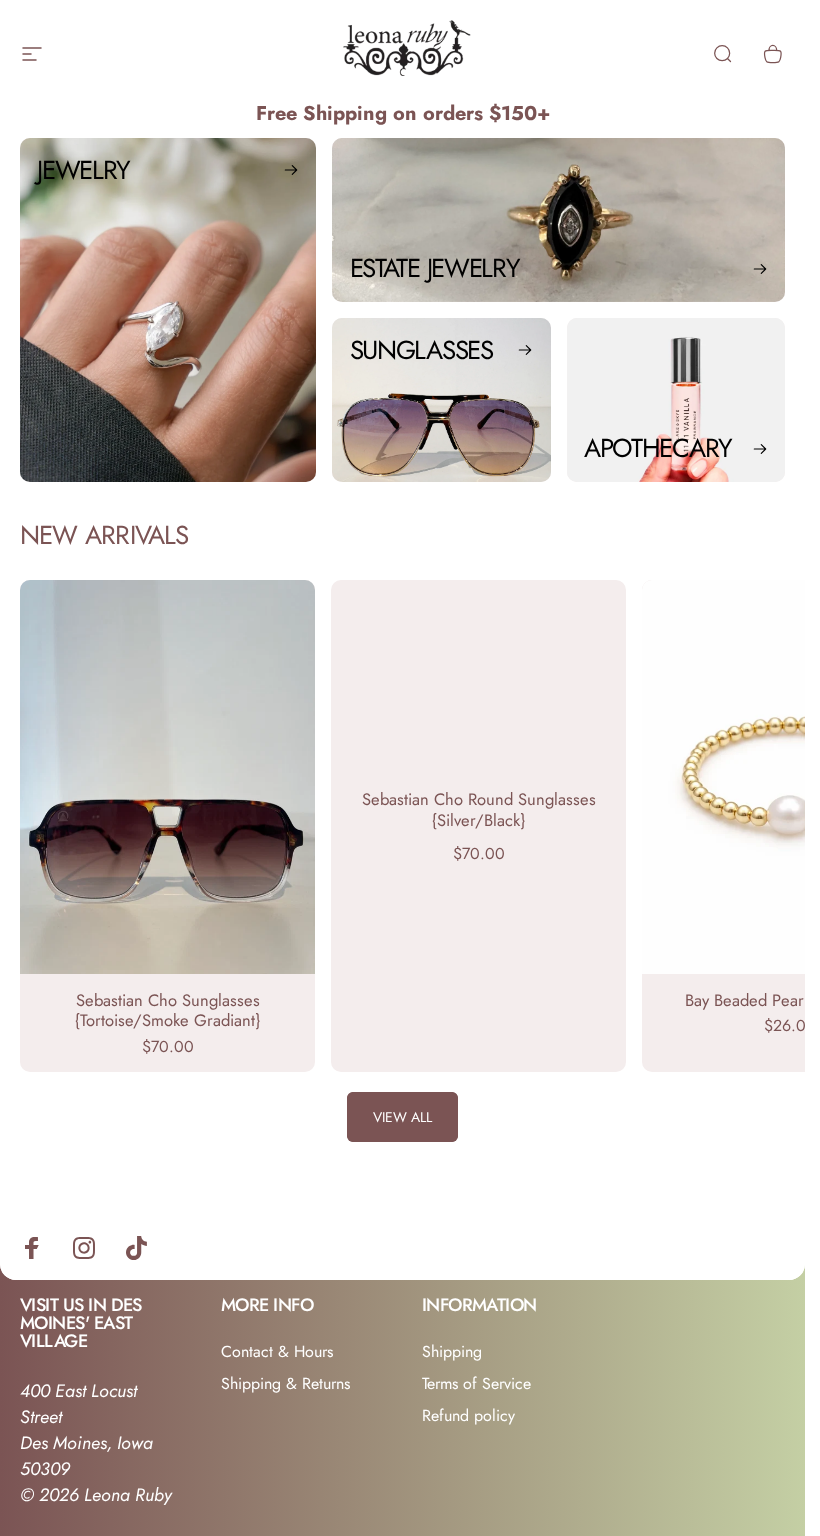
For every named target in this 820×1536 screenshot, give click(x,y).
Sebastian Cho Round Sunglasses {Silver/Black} (479, 809)
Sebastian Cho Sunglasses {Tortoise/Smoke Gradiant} (167, 1010)
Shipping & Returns (285, 1384)
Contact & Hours (277, 1352)
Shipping (452, 1352)
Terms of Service (476, 1384)
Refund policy (468, 1416)
